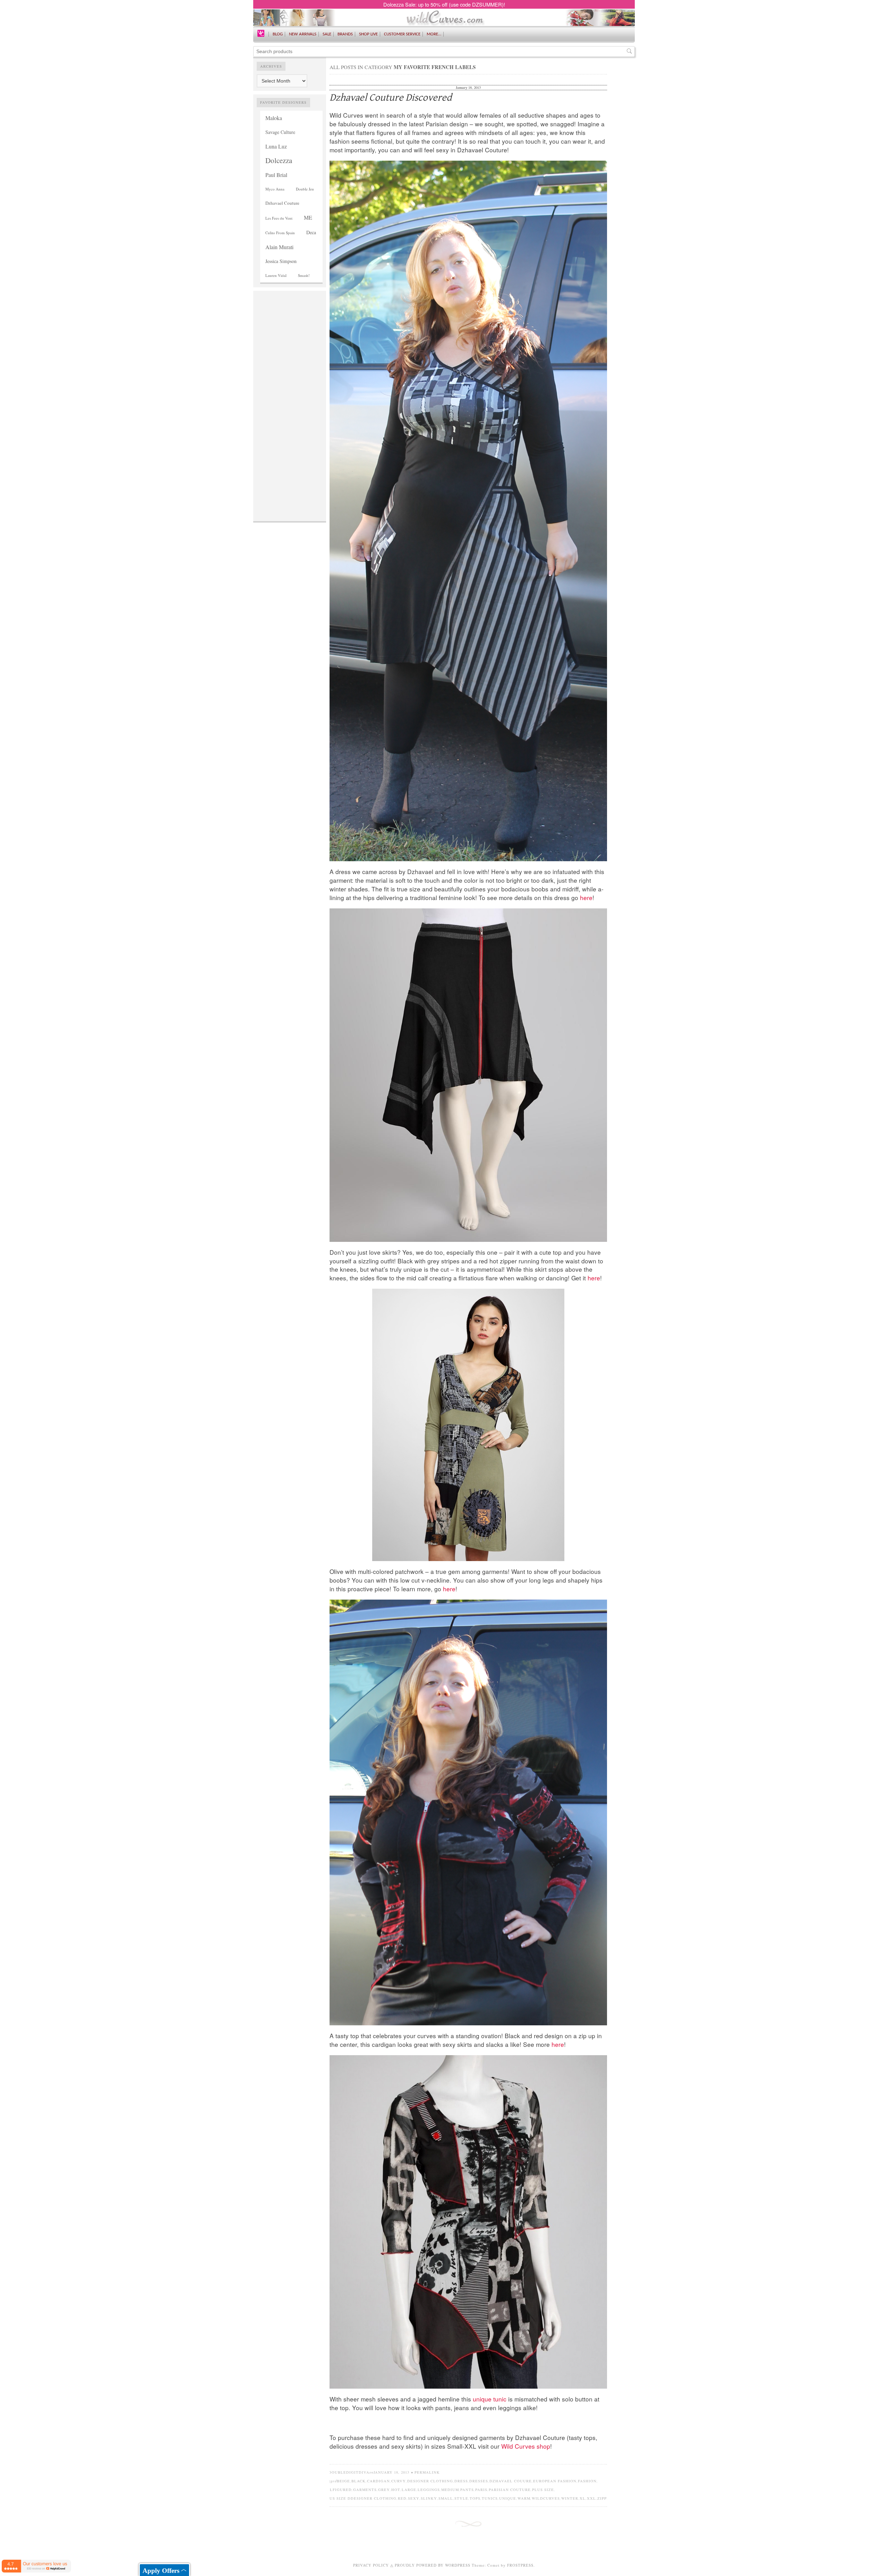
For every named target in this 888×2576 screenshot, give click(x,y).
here (586, 897)
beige (343, 2481)
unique (508, 2498)
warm (524, 2498)
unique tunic (490, 2399)
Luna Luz (276, 146)
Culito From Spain (280, 233)
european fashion (555, 2481)
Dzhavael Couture (282, 203)
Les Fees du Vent (279, 218)
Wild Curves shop (526, 2446)
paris (481, 2490)
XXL (591, 2498)
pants (467, 2490)
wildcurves (546, 2498)
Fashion (587, 2481)
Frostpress (520, 2565)
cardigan (378, 2481)
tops (475, 2498)
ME (308, 217)
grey (384, 2490)
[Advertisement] (290, 398)
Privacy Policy (371, 2565)
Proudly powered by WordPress (433, 2565)
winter (570, 2498)
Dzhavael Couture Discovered (391, 98)
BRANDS (345, 34)
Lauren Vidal (276, 275)
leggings (429, 2490)
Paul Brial (276, 175)
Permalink (427, 2472)
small (446, 2498)
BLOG (278, 34)
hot (396, 2490)
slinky (429, 2498)
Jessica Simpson (281, 261)
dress (461, 2481)
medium (450, 2490)
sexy (414, 2498)
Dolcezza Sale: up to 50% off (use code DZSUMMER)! (444, 4)
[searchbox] (444, 52)
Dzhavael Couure (511, 2481)
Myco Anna (275, 189)
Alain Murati (279, 247)
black (358, 2481)
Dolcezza (279, 160)
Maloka (274, 118)
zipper (605, 2498)
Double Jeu (305, 189)
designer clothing (430, 2481)
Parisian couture (510, 2490)
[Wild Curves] (261, 33)
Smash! (304, 275)
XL (583, 2498)
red (402, 2498)
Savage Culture (280, 132)
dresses (479, 2481)
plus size (543, 2490)
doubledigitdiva (349, 2472)
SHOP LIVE (368, 34)
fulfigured (338, 2490)
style (461, 2498)
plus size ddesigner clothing (360, 2498)
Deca (311, 232)
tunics (490, 2498)
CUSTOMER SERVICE (402, 34)
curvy (399, 2481)
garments (365, 2490)
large (409, 2490)
